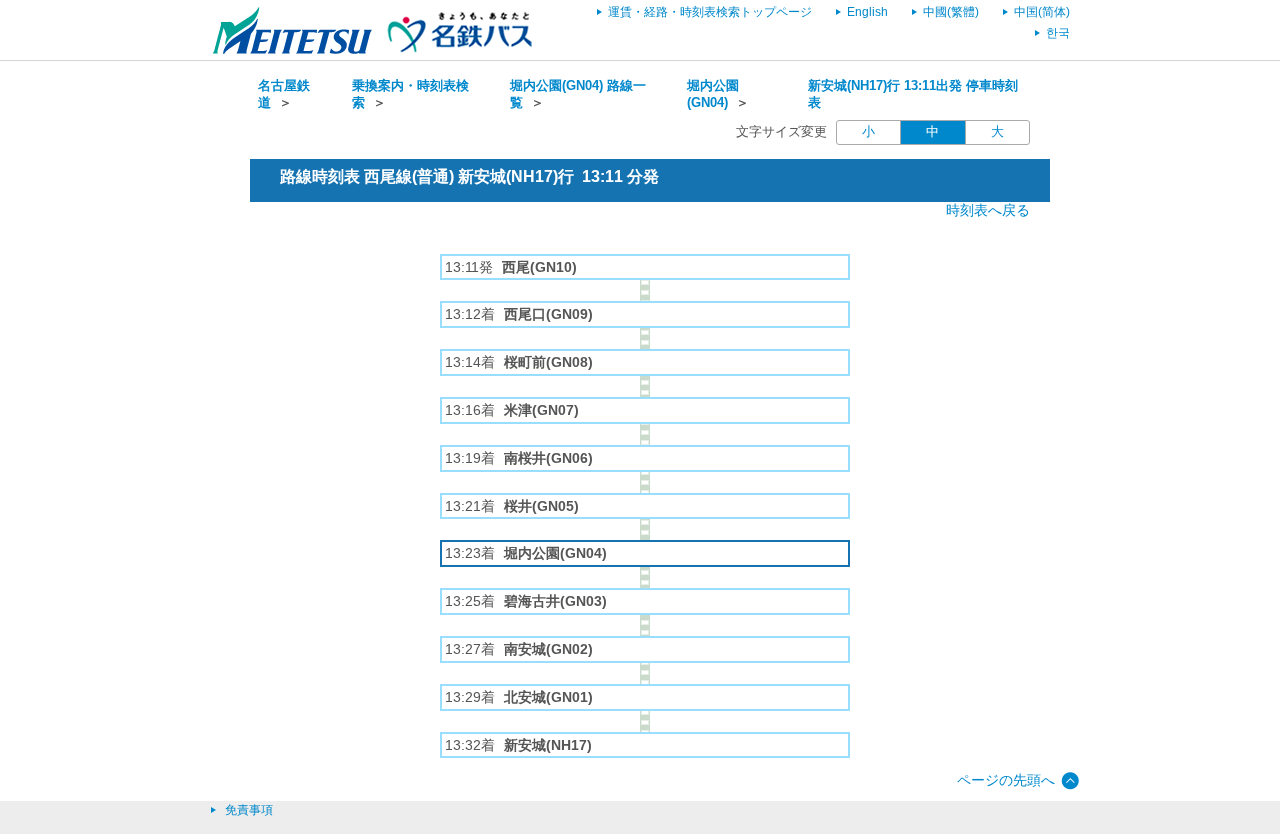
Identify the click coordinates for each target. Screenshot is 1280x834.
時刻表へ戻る (988, 210)
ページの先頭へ (1006, 780)
